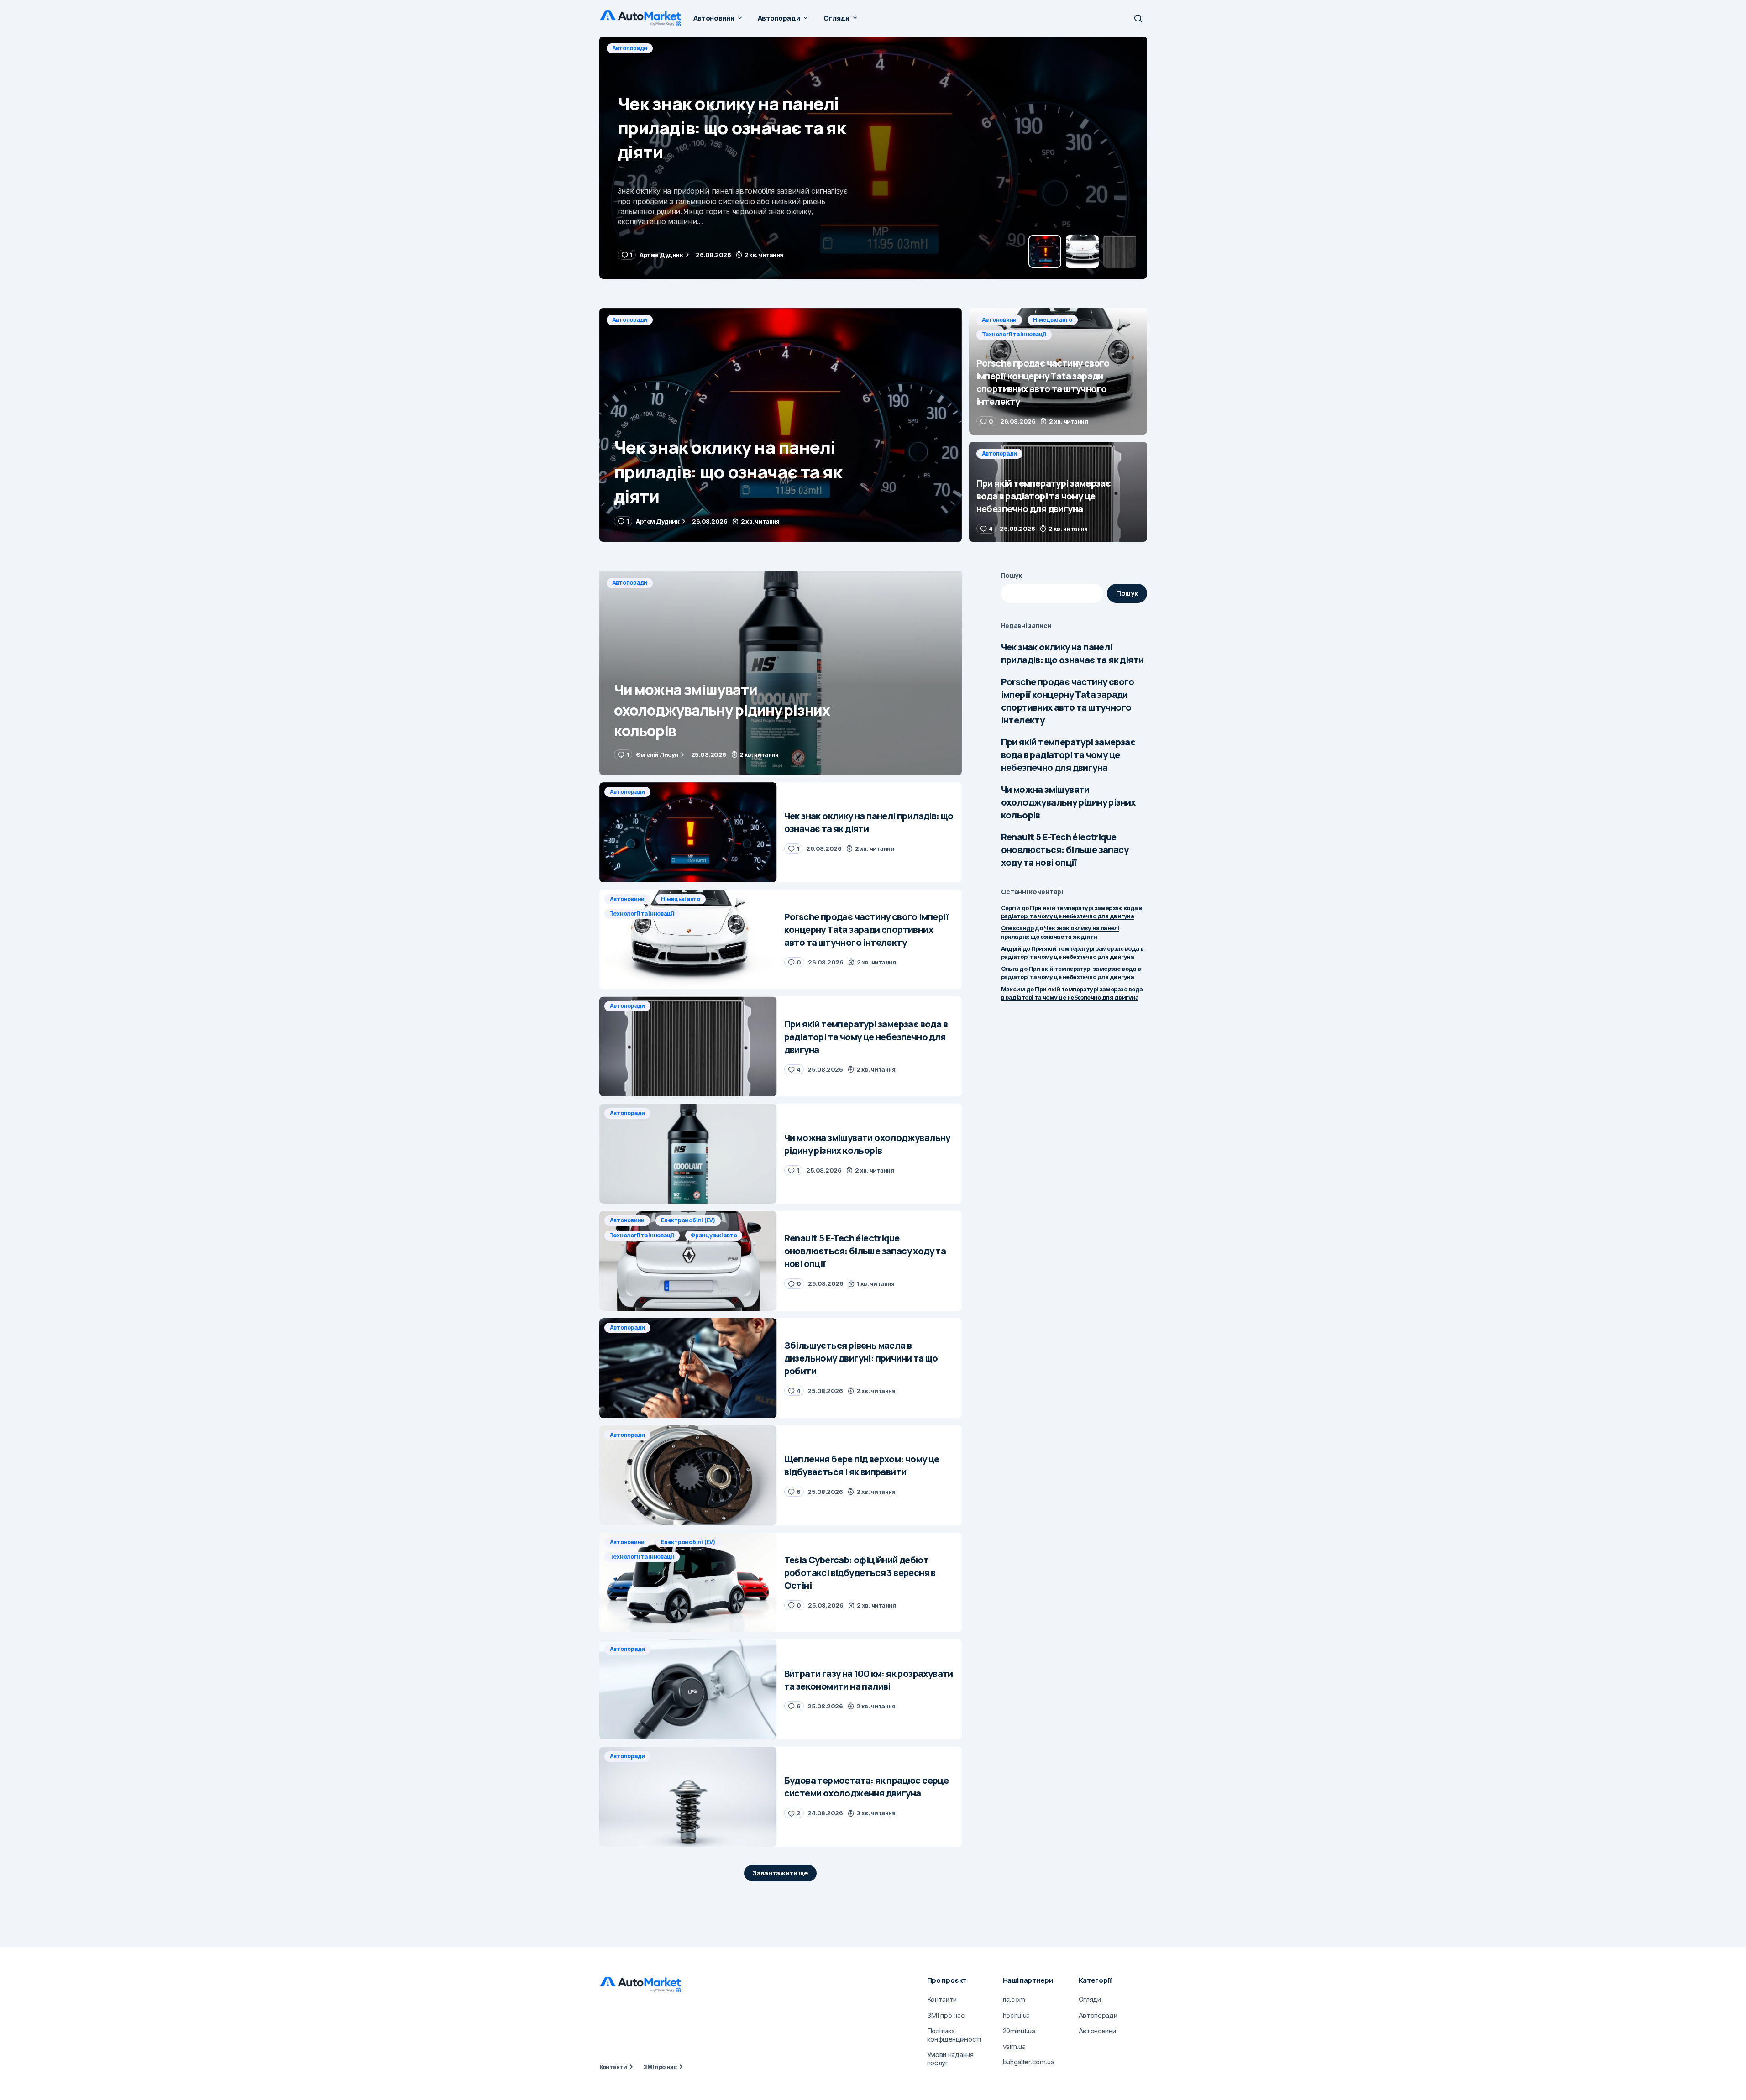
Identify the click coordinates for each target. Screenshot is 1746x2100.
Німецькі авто (683, 48)
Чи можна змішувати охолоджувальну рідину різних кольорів (1068, 802)
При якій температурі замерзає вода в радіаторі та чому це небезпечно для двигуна (1068, 755)
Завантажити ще (780, 1873)
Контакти (613, 2067)
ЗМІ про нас (660, 2067)
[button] (1138, 18)
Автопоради (630, 320)
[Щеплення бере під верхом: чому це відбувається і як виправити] (688, 1475)
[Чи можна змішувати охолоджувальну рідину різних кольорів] (781, 673)
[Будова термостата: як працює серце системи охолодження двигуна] (688, 1797)
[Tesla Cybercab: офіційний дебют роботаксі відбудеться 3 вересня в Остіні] (688, 1583)
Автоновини (630, 48)
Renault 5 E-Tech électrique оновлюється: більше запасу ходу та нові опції (1065, 850)
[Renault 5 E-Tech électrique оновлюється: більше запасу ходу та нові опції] (688, 1261)
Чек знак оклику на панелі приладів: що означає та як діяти (1072, 653)
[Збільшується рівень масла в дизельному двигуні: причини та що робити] (688, 1368)
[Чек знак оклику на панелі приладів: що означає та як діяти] (781, 425)
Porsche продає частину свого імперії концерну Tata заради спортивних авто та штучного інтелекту (1068, 701)
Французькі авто (714, 1235)
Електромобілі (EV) (688, 1220)
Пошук (1012, 575)
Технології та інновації (751, 48)
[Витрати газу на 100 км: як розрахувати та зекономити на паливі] (688, 1689)
